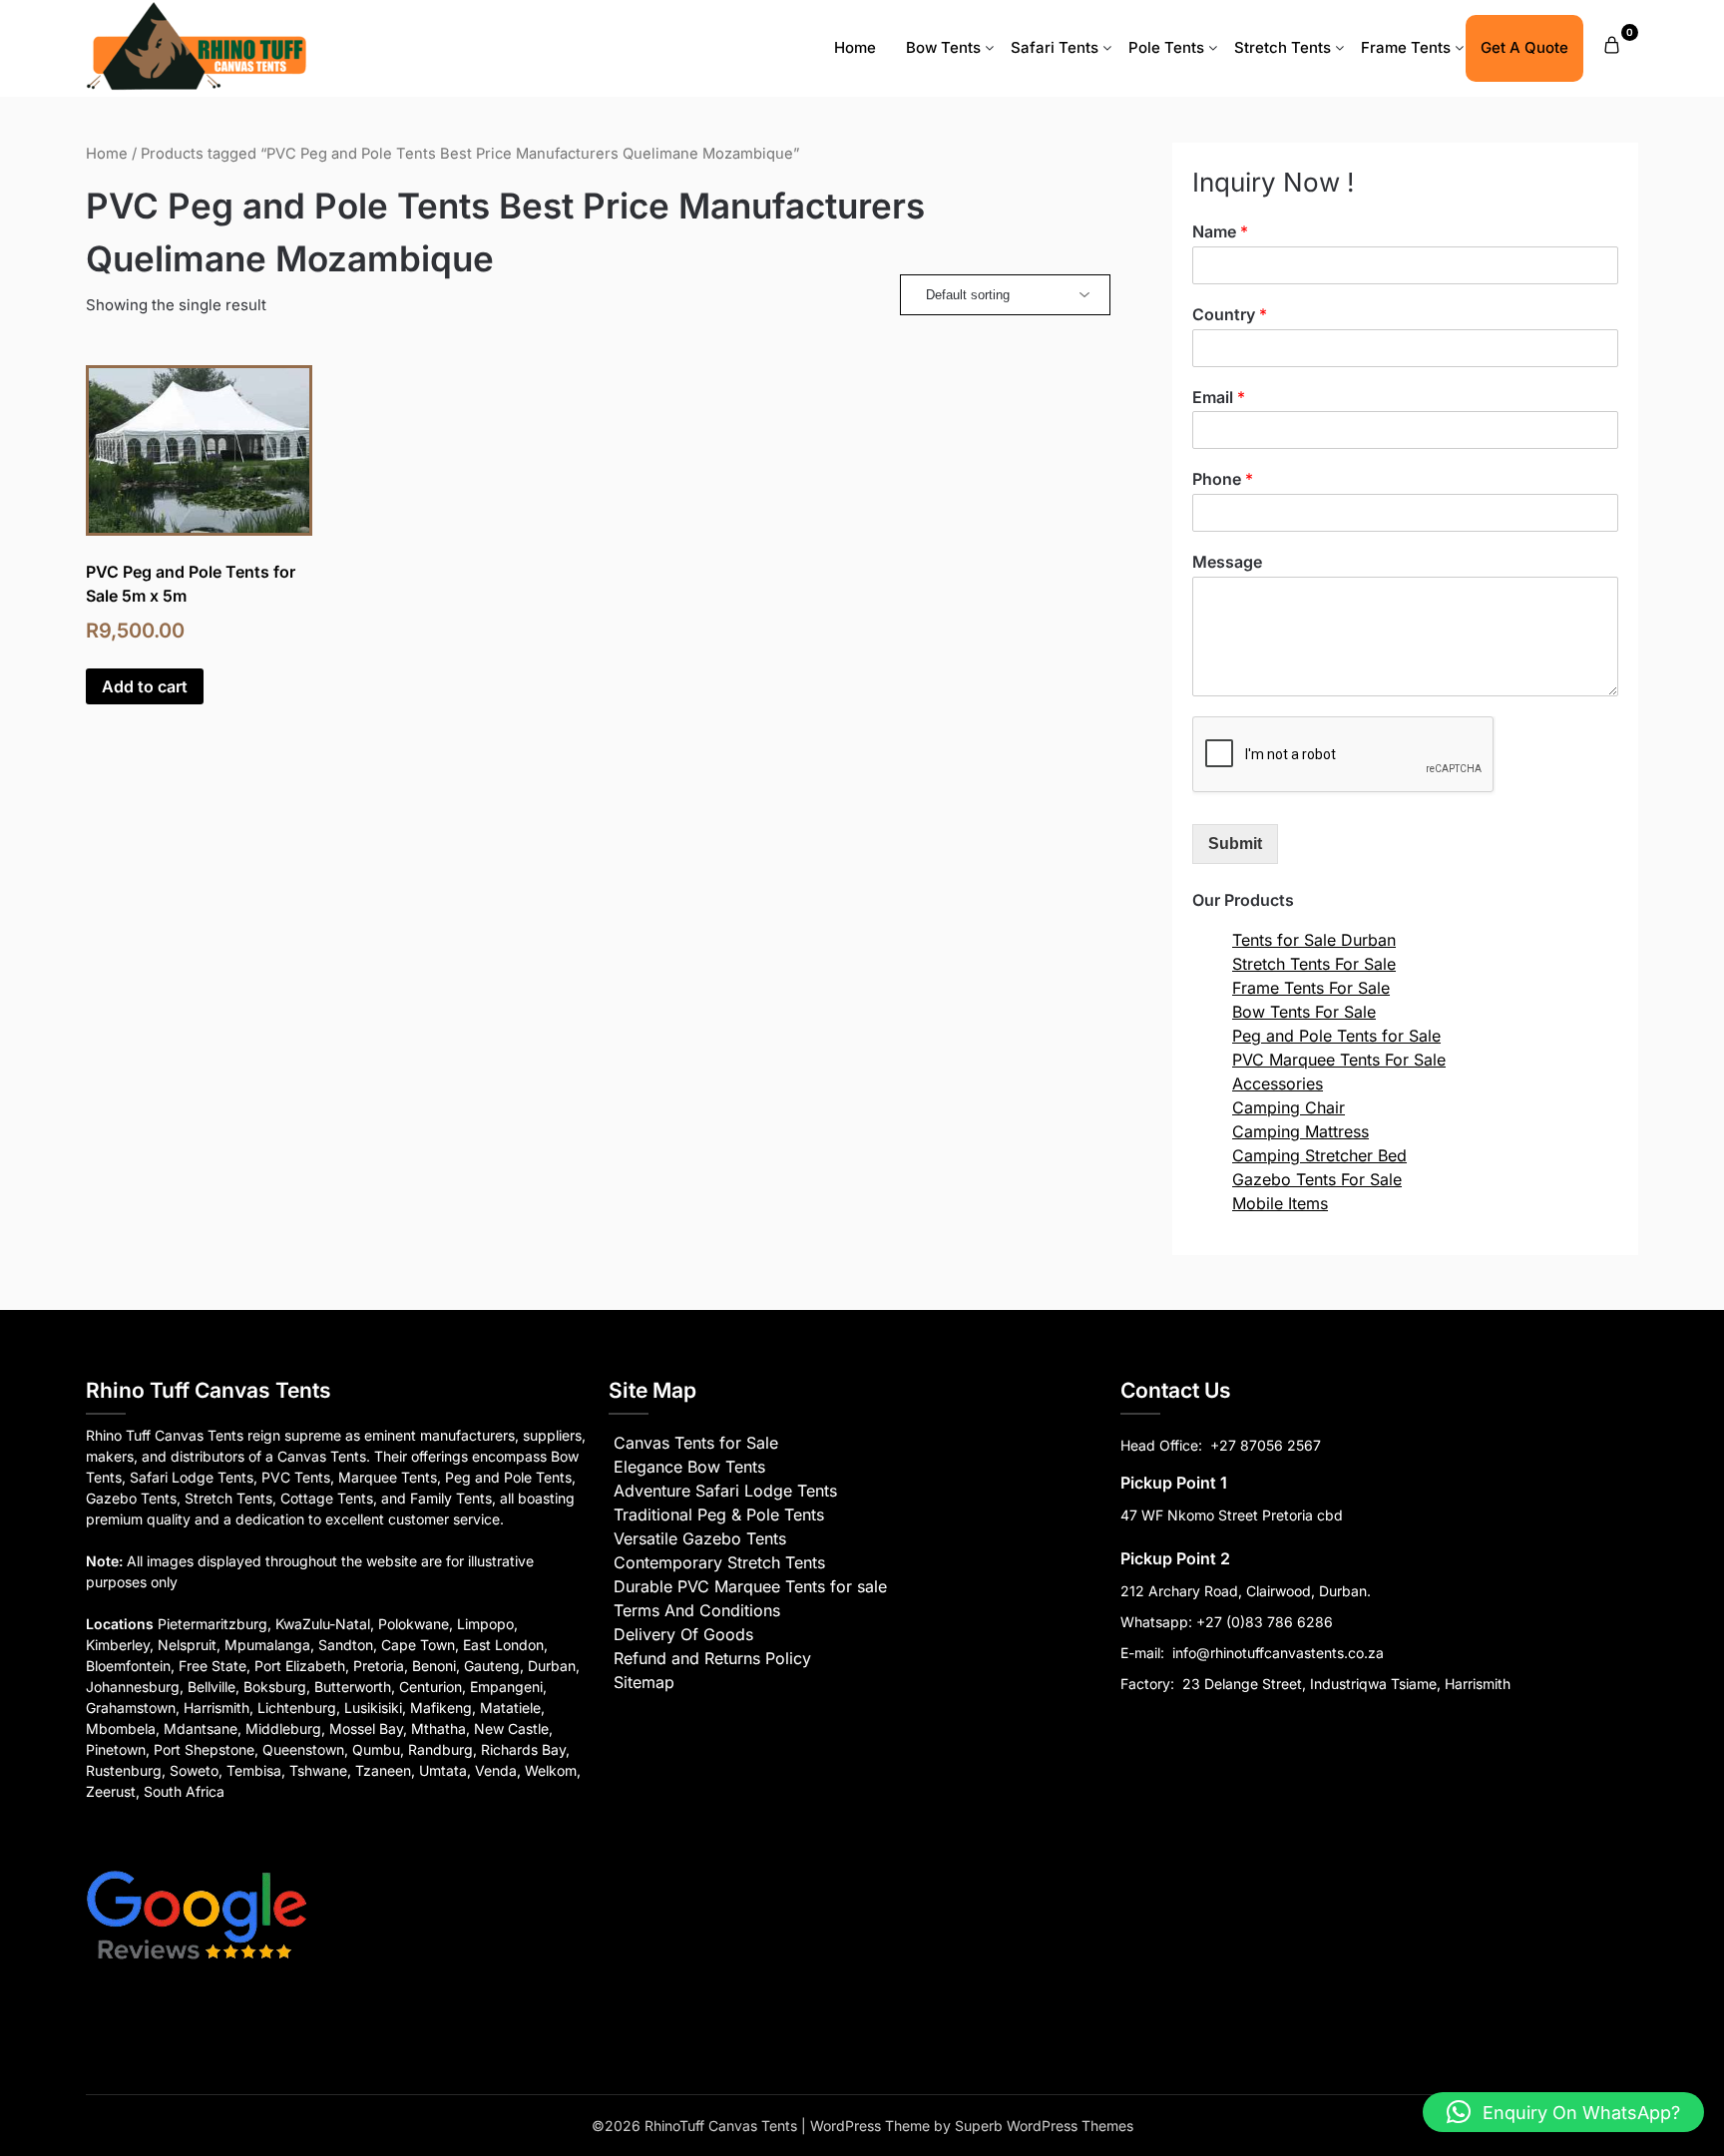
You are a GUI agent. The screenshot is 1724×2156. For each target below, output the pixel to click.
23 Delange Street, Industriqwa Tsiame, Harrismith (1344, 1684)
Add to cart (145, 686)
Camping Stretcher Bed (1319, 1155)
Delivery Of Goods (683, 1634)
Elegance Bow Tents (689, 1467)
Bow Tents (943, 47)
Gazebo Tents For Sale (1317, 1179)
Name (1220, 231)
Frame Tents (1406, 47)
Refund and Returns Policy (712, 1658)
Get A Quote (1524, 47)
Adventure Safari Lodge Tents (725, 1491)
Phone (1223, 479)
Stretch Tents (1283, 47)
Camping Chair (1289, 1107)
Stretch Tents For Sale (1314, 964)
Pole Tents (1166, 47)
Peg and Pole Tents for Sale (1336, 1036)
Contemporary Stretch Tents (719, 1562)
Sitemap (644, 1682)
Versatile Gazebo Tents (700, 1538)
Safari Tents (1055, 47)
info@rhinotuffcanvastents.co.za (1278, 1653)
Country (1230, 314)
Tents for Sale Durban (1314, 940)
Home (855, 47)
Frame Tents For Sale (1311, 988)
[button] (1563, 2112)
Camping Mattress (1300, 1131)
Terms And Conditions (697, 1610)
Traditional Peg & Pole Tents (719, 1514)
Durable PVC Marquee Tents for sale (750, 1586)
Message (1227, 562)
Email (1219, 397)
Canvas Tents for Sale (696, 1443)
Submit (1235, 844)
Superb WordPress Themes (1044, 2126)
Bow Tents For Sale (1304, 1012)
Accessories (1278, 1083)
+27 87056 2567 (1266, 1445)
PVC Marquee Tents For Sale (1339, 1060)
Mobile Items (1280, 1203)
